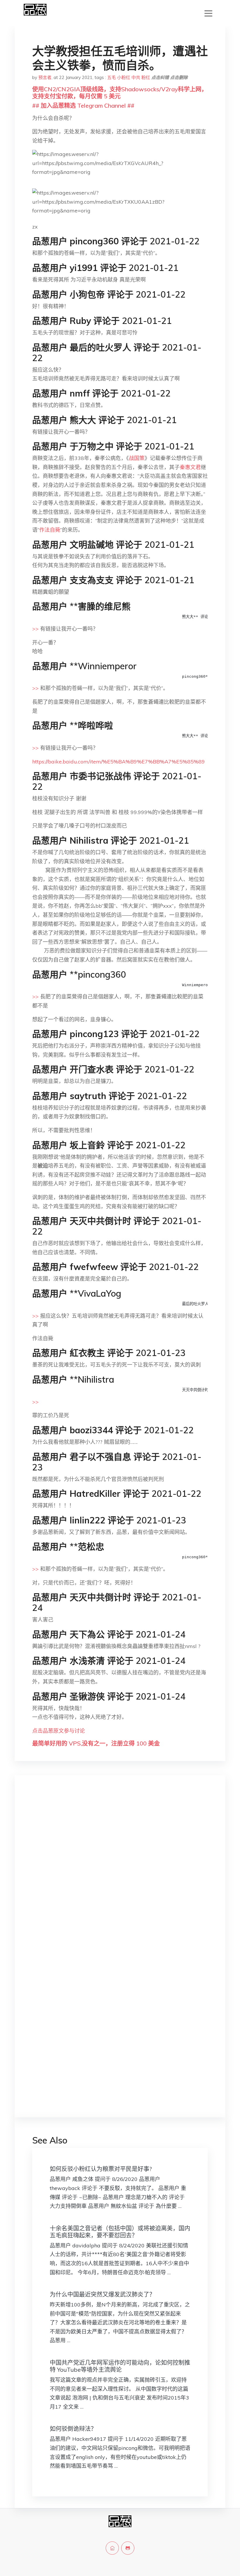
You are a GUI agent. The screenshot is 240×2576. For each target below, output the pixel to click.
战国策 (137, 458)
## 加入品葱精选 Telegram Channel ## (83, 105)
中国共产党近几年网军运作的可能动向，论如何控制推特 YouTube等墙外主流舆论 (120, 2366)
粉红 (146, 77)
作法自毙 (50, 530)
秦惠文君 (190, 467)
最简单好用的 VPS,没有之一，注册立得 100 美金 (96, 1743)
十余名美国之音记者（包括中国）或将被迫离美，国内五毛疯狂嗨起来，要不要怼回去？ (120, 2232)
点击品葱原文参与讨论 (59, 1731)
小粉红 (124, 77)
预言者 (45, 77)
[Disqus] (120, 1873)
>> (35, 629)
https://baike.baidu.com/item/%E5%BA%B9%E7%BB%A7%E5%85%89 (119, 762)
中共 (136, 77)
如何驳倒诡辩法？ (73, 2429)
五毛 (112, 77)
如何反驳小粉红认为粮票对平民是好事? (101, 2169)
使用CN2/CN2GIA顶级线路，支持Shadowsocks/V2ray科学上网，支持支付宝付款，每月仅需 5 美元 (120, 93)
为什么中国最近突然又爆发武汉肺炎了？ (102, 2294)
